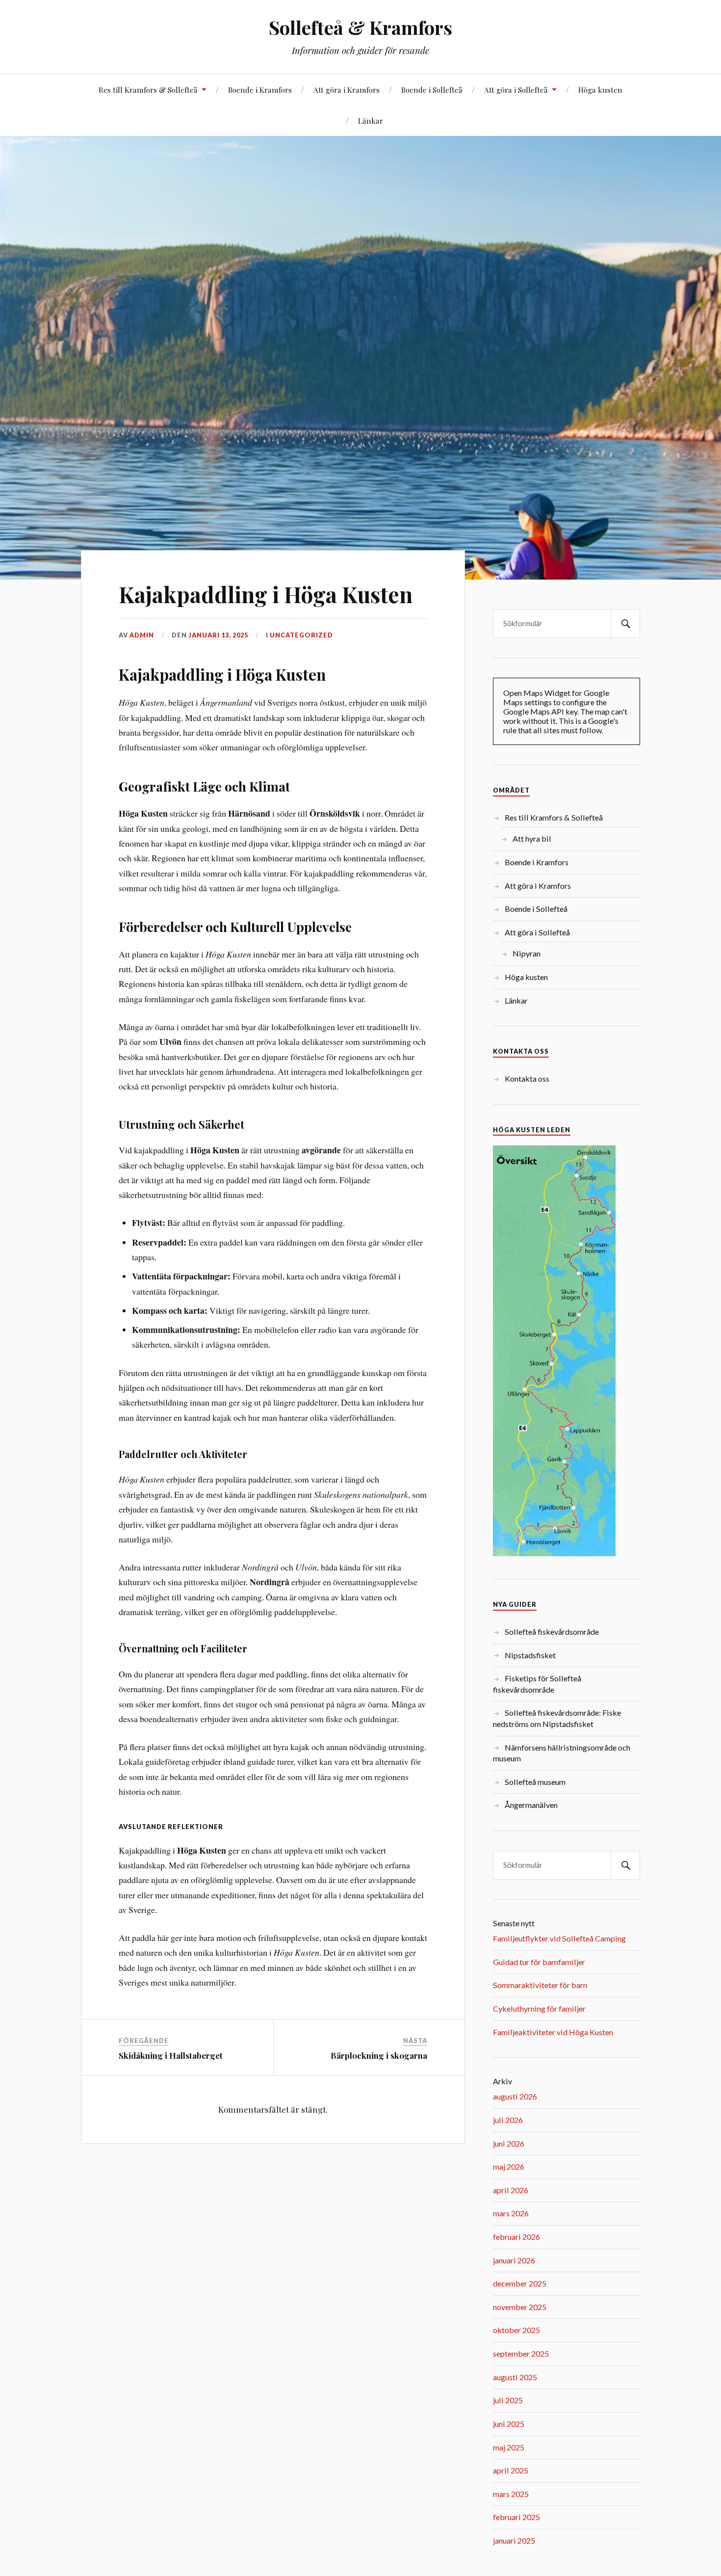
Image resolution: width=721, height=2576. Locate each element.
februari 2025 (516, 2517)
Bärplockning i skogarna (379, 2055)
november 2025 (520, 2307)
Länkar (371, 120)
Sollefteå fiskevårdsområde (552, 1632)
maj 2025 (509, 2447)
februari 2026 (516, 2237)
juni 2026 (509, 2143)
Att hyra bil (532, 838)
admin (142, 635)
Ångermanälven (531, 1805)
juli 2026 (508, 2120)
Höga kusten (600, 90)
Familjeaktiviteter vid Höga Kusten (553, 2032)
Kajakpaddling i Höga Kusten (266, 594)
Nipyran (527, 953)
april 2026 (511, 2190)
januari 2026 (514, 2260)
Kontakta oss (527, 1078)
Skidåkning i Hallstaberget (171, 2055)
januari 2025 (514, 2540)
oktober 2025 (516, 2330)
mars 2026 (511, 2213)
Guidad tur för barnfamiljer (539, 1962)
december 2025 (520, 2283)
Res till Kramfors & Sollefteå (148, 90)
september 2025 (521, 2353)
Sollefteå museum (535, 1782)
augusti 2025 (515, 2377)
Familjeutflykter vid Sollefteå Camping (559, 1938)
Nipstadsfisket (530, 1655)
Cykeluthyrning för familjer (539, 2008)
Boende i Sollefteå (432, 90)
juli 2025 (508, 2400)
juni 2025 (509, 2424)
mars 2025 (511, 2494)
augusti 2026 (515, 2096)
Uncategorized (301, 635)
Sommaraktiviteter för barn (540, 1985)
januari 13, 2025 (218, 635)
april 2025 (511, 2470)
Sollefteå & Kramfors (360, 27)
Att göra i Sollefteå (516, 90)
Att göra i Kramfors (347, 90)
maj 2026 (509, 2166)
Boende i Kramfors (260, 90)
